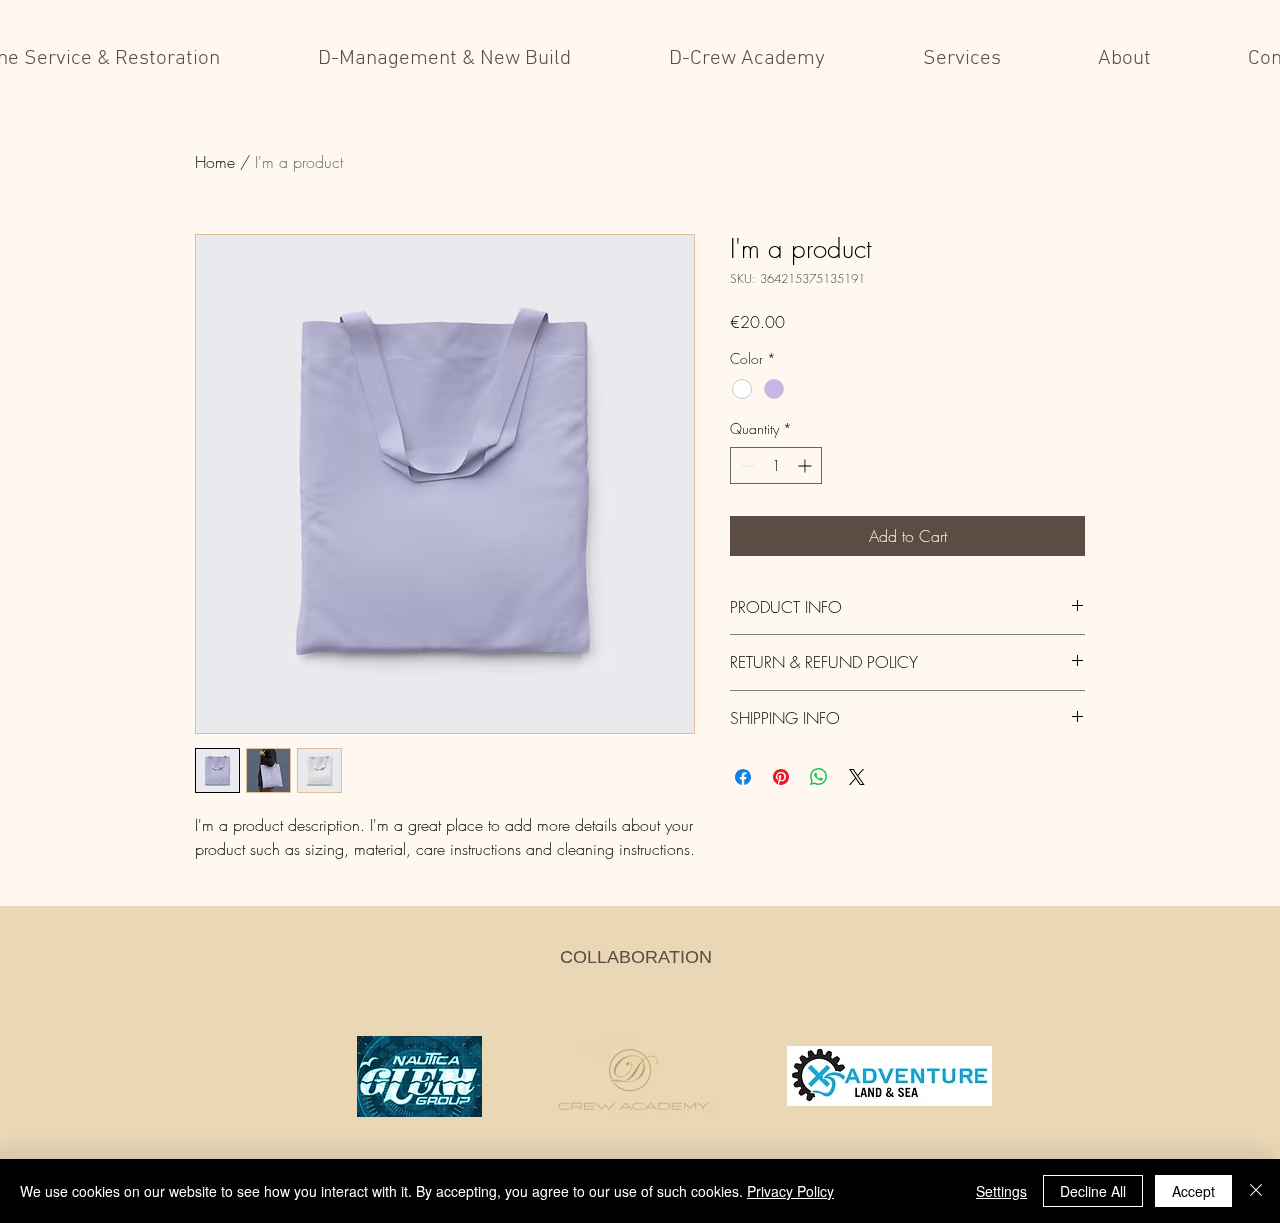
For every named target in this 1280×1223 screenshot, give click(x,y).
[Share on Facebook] (743, 777)
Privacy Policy (790, 1191)
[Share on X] (857, 777)
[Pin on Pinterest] (781, 777)
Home (215, 162)
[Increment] (806, 465)
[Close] (1256, 1191)
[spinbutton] (776, 465)
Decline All (1093, 1191)
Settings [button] (1001, 1191)
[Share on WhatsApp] (819, 777)
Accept (1193, 1191)
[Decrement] (745, 465)
